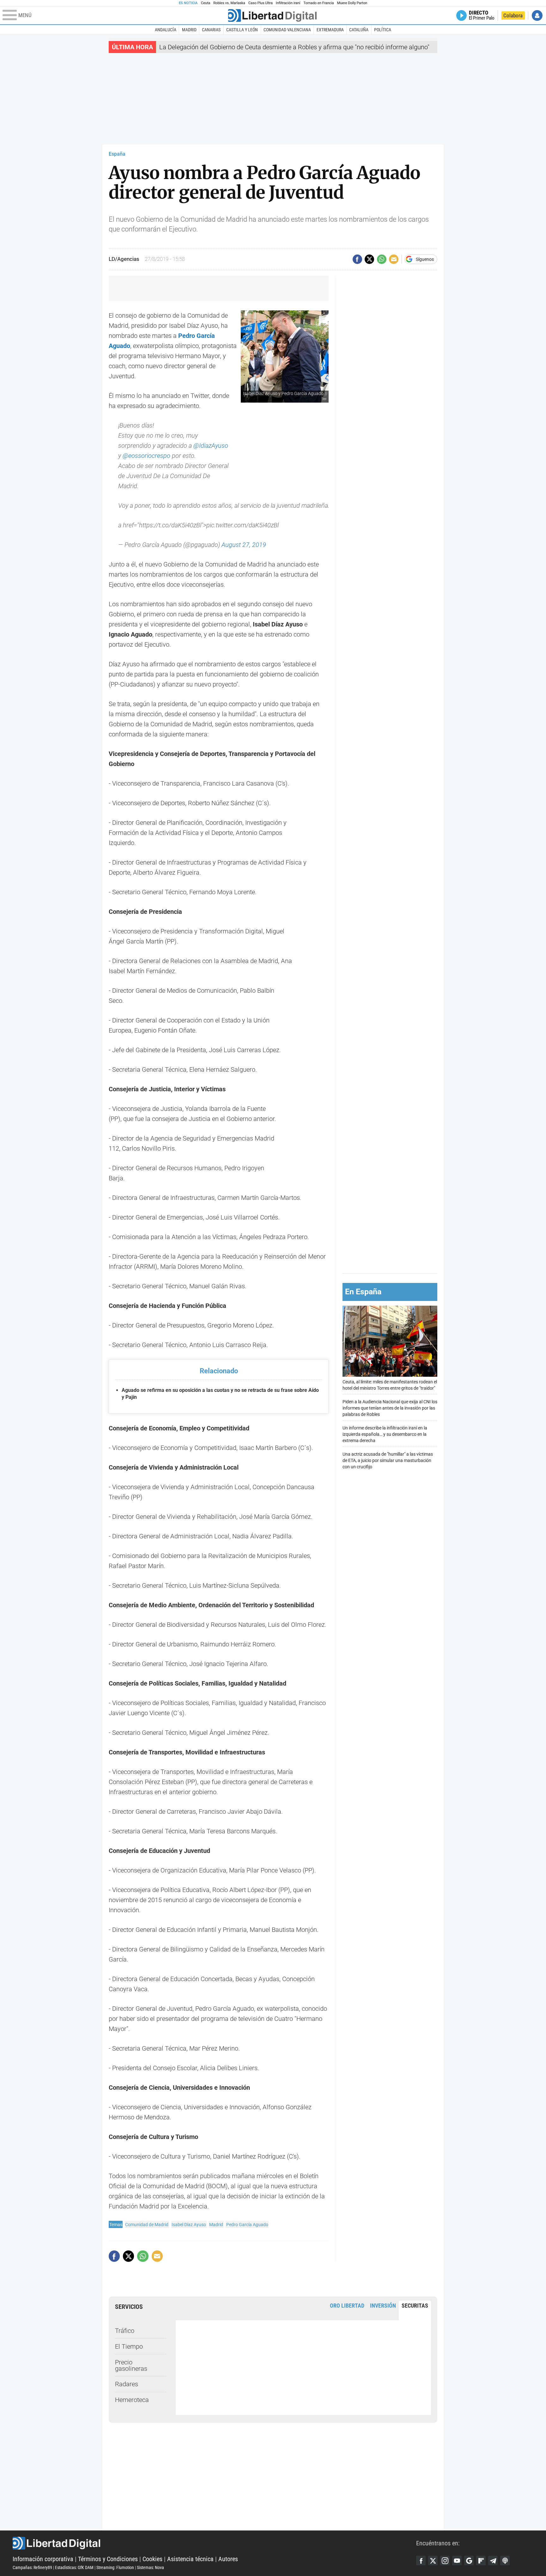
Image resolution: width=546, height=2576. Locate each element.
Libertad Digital (214, 2543)
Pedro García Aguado (247, 2225)
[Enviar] (382, 259)
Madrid (189, 30)
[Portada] (272, 15)
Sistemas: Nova (150, 2567)
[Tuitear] (369, 259)
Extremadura (330, 30)
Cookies (152, 2559)
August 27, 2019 (244, 545)
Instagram (445, 2561)
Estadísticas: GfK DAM (74, 2567)
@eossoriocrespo (146, 456)
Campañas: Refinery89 (32, 2567)
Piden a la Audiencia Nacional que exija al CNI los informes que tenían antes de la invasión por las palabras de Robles (390, 1408)
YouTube (457, 2561)
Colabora (513, 15)
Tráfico (125, 2331)
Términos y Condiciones (108, 2559)
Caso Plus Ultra (261, 3)
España (117, 154)
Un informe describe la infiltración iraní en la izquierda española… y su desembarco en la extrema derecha (385, 1434)
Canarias (211, 30)
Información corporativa (43, 2559)
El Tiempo (129, 2346)
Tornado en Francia (318, 3)
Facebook (421, 2561)
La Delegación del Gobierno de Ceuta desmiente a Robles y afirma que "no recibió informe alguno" (294, 47)
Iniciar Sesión (537, 15)
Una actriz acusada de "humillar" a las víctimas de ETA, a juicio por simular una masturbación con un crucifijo (388, 1461)
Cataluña (359, 30)
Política (383, 30)
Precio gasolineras (131, 2365)
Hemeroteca (132, 2400)
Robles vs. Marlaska (229, 3)
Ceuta (206, 3)
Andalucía (166, 30)
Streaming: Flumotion (115, 2567)
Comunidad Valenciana (287, 30)
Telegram (493, 2561)
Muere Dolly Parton (352, 3)
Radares (127, 2384)
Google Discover (469, 2561)
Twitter (433, 2561)
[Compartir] (357, 259)
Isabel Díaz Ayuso (189, 2225)
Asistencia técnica (190, 2559)
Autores (228, 2559)
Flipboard (481, 2561)
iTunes (505, 2561)
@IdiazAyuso (211, 446)
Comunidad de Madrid (147, 2225)
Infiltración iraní (288, 3)
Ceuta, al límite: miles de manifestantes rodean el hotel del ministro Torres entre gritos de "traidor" (390, 1385)
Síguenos (425, 259)
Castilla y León (242, 30)
